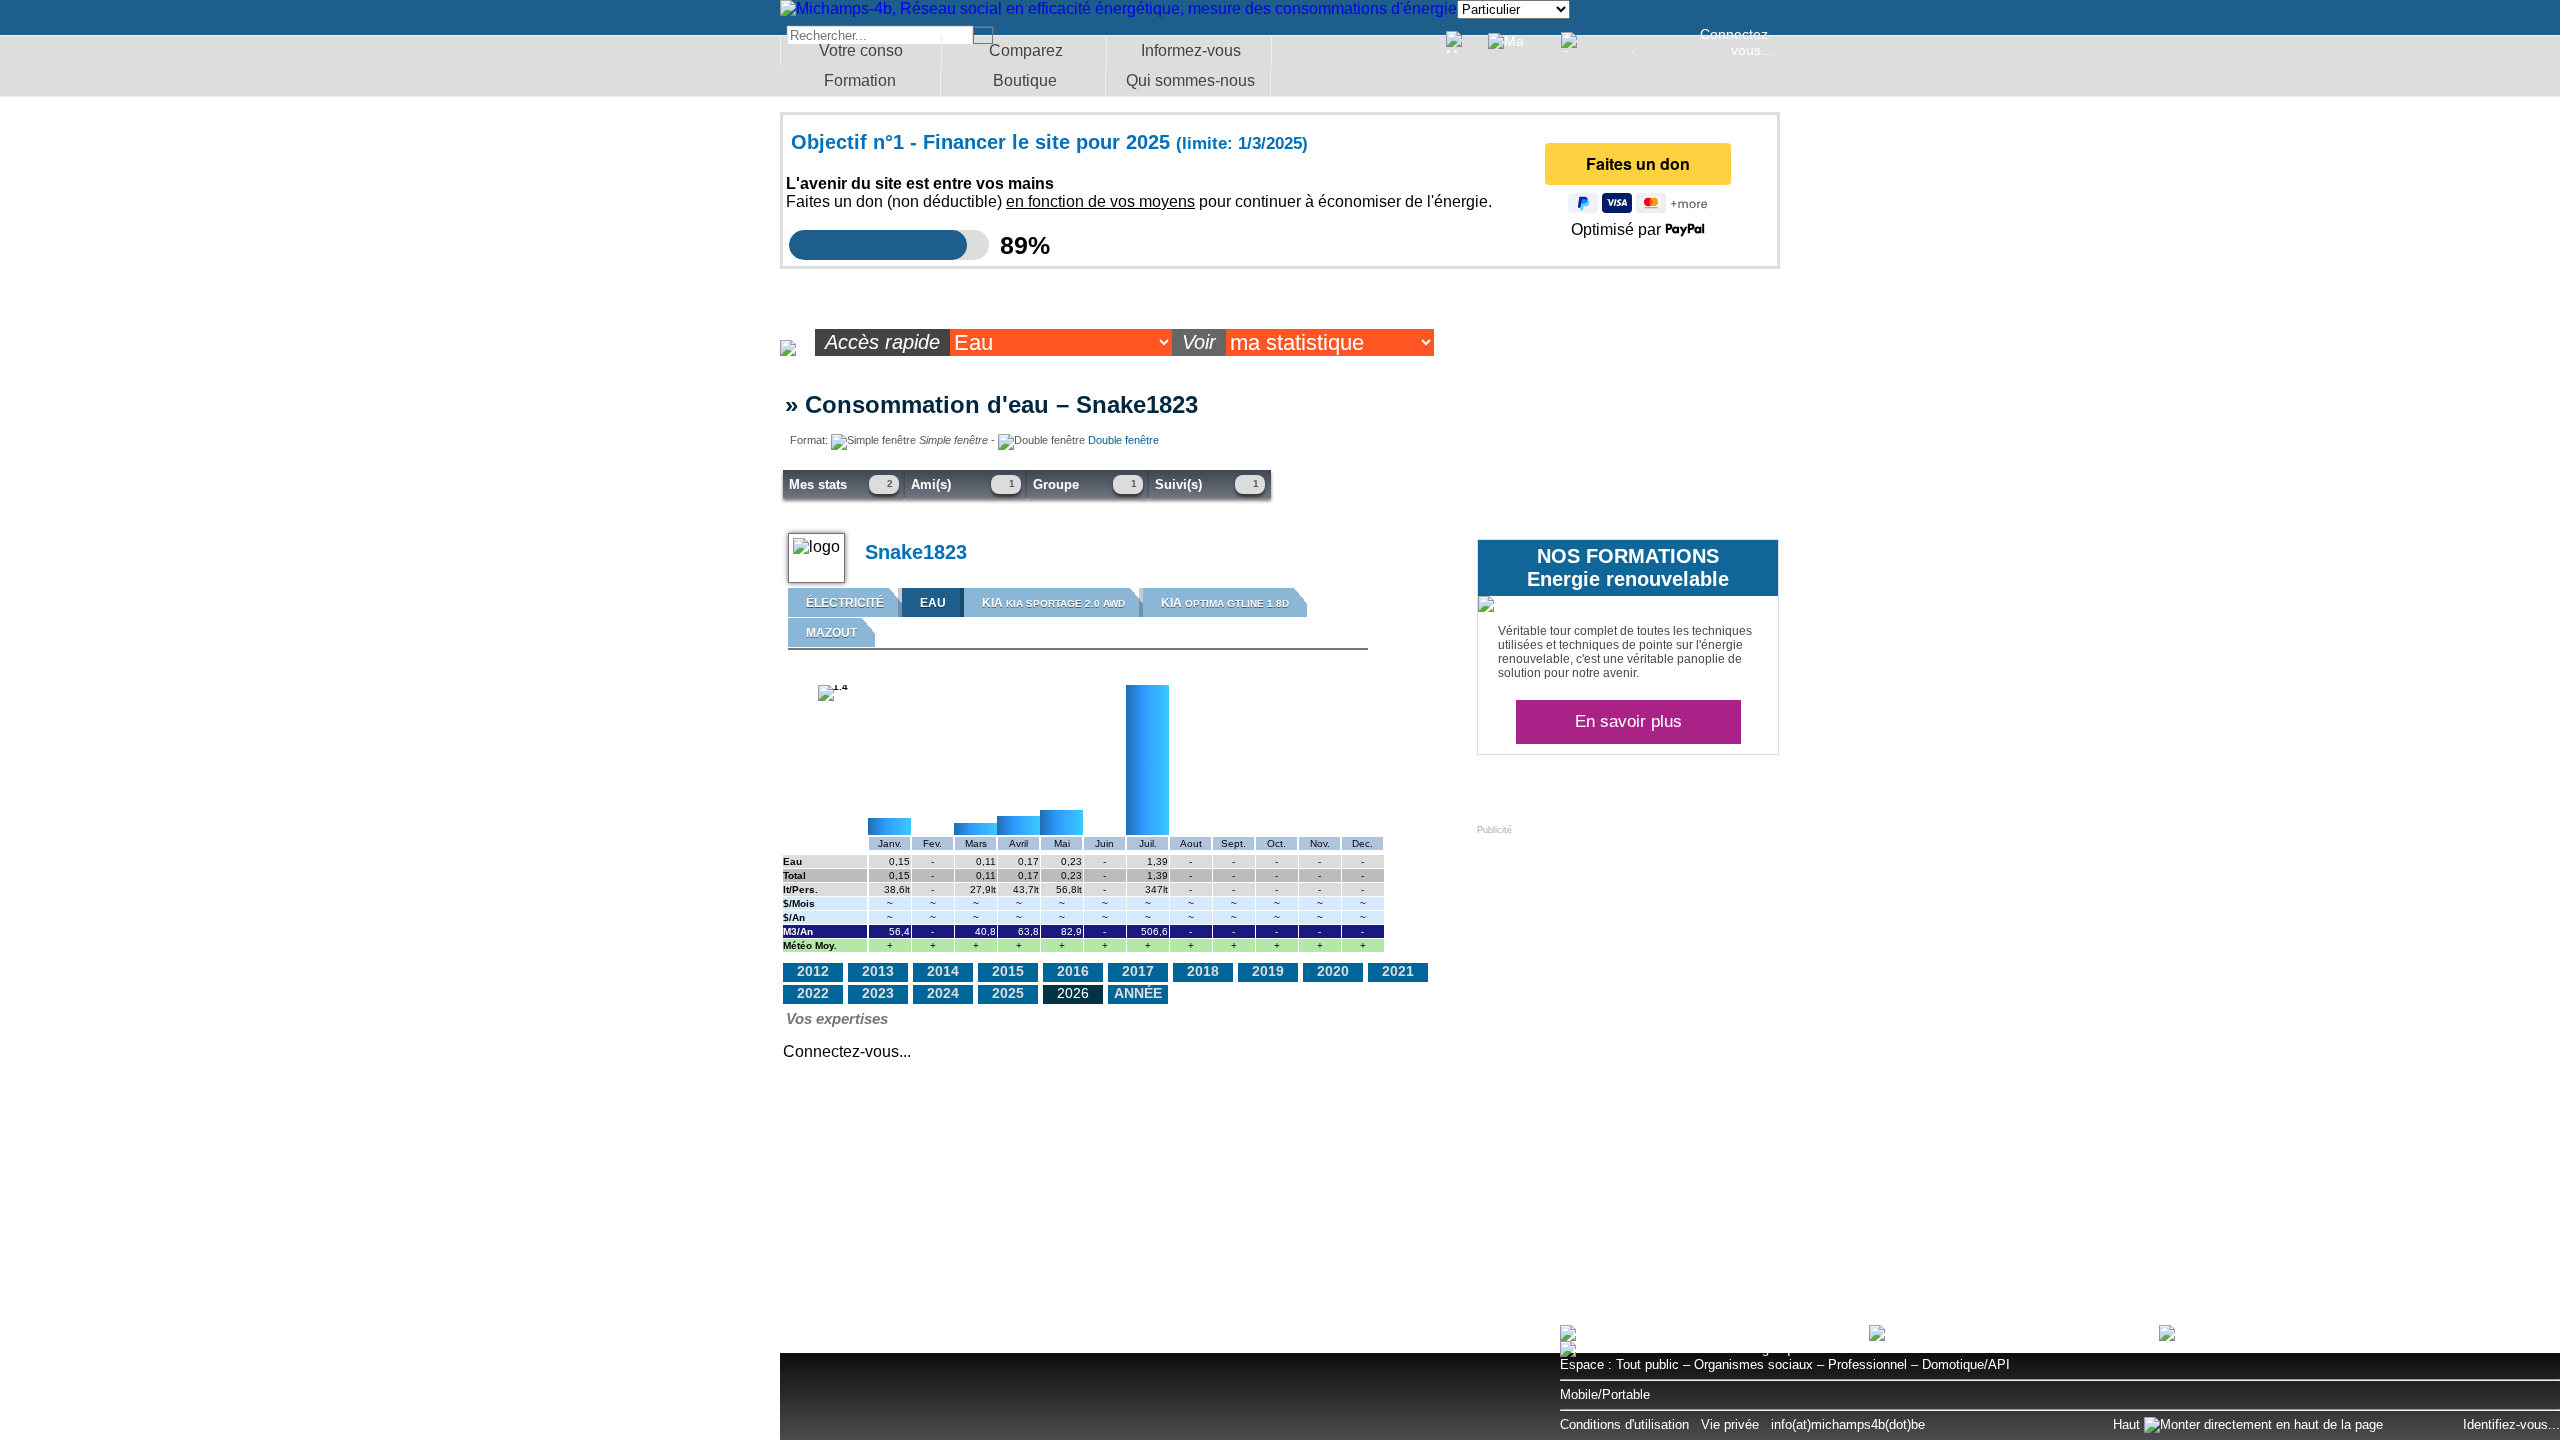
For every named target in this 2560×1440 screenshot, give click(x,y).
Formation (860, 80)
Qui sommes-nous (1190, 80)
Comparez (1026, 50)
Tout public (1647, 1364)
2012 (813, 971)
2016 (1073, 971)
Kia (1053, 603)
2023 (878, 993)
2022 (813, 993)
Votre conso (861, 50)
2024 (943, 993)
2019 (1268, 971)
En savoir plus (1628, 721)
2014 (943, 971)
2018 (1203, 971)
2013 (878, 971)
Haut (2128, 1424)
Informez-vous (1191, 50)
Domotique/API (1966, 1364)
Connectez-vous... (1736, 42)
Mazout (831, 633)
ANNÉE (1138, 993)
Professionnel (1867, 1364)
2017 (1138, 971)
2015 (1008, 971)
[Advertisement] (1627, 960)
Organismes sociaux (1753, 1364)
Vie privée (1730, 1424)
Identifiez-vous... (2511, 1424)
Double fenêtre (1123, 440)
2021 (1398, 971)
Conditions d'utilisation (1624, 1424)
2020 (1333, 971)
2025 (1008, 993)
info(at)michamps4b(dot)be (1848, 1424)
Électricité (845, 603)
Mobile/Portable (1605, 1394)
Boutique (1025, 80)
